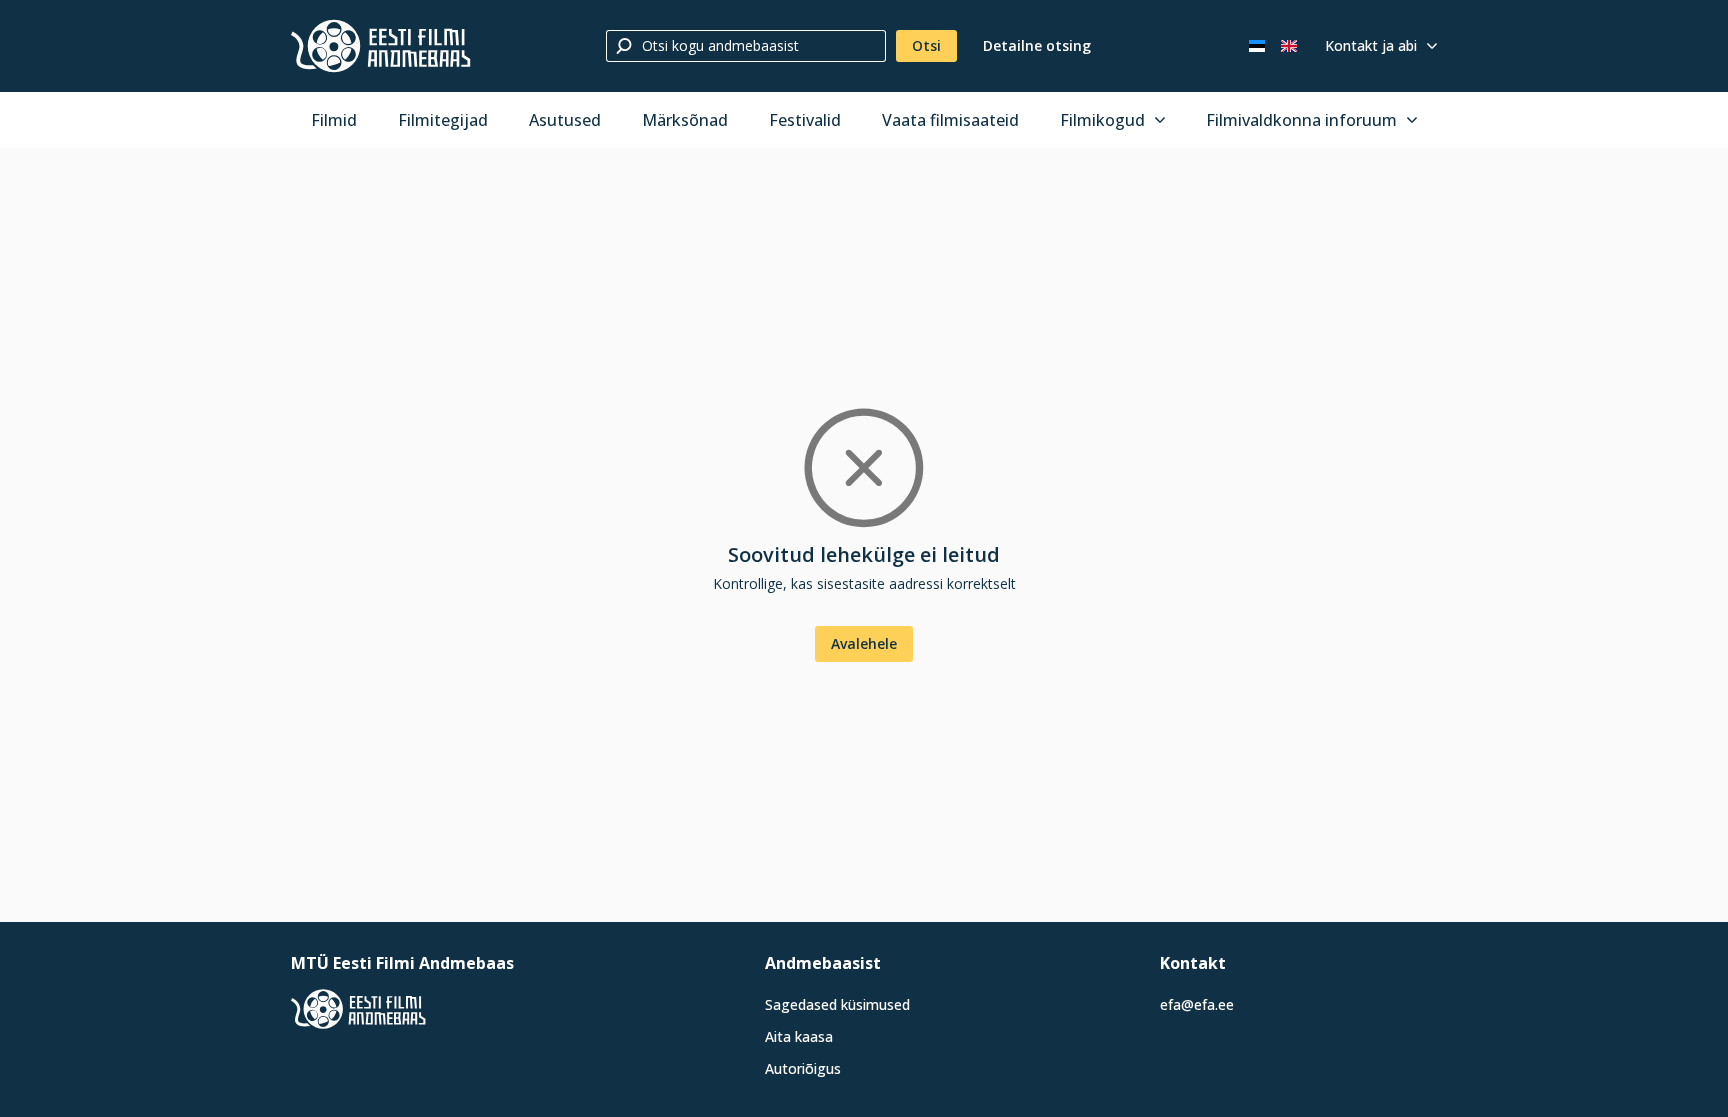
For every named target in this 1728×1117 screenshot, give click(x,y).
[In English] (1289, 46)
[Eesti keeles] (1257, 46)
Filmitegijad (443, 120)
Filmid (334, 120)
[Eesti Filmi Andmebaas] (381, 46)
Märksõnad (685, 120)
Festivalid (805, 120)
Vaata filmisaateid (950, 120)
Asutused (565, 120)
